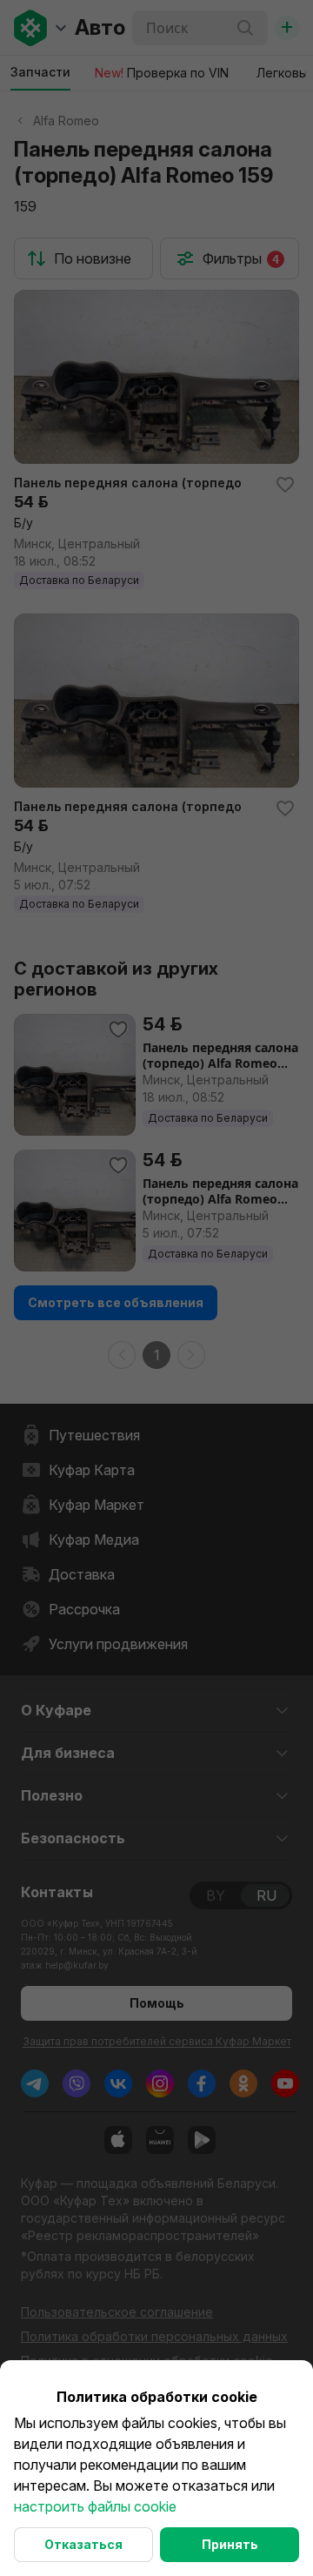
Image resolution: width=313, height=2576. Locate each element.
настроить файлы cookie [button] (95, 2506)
